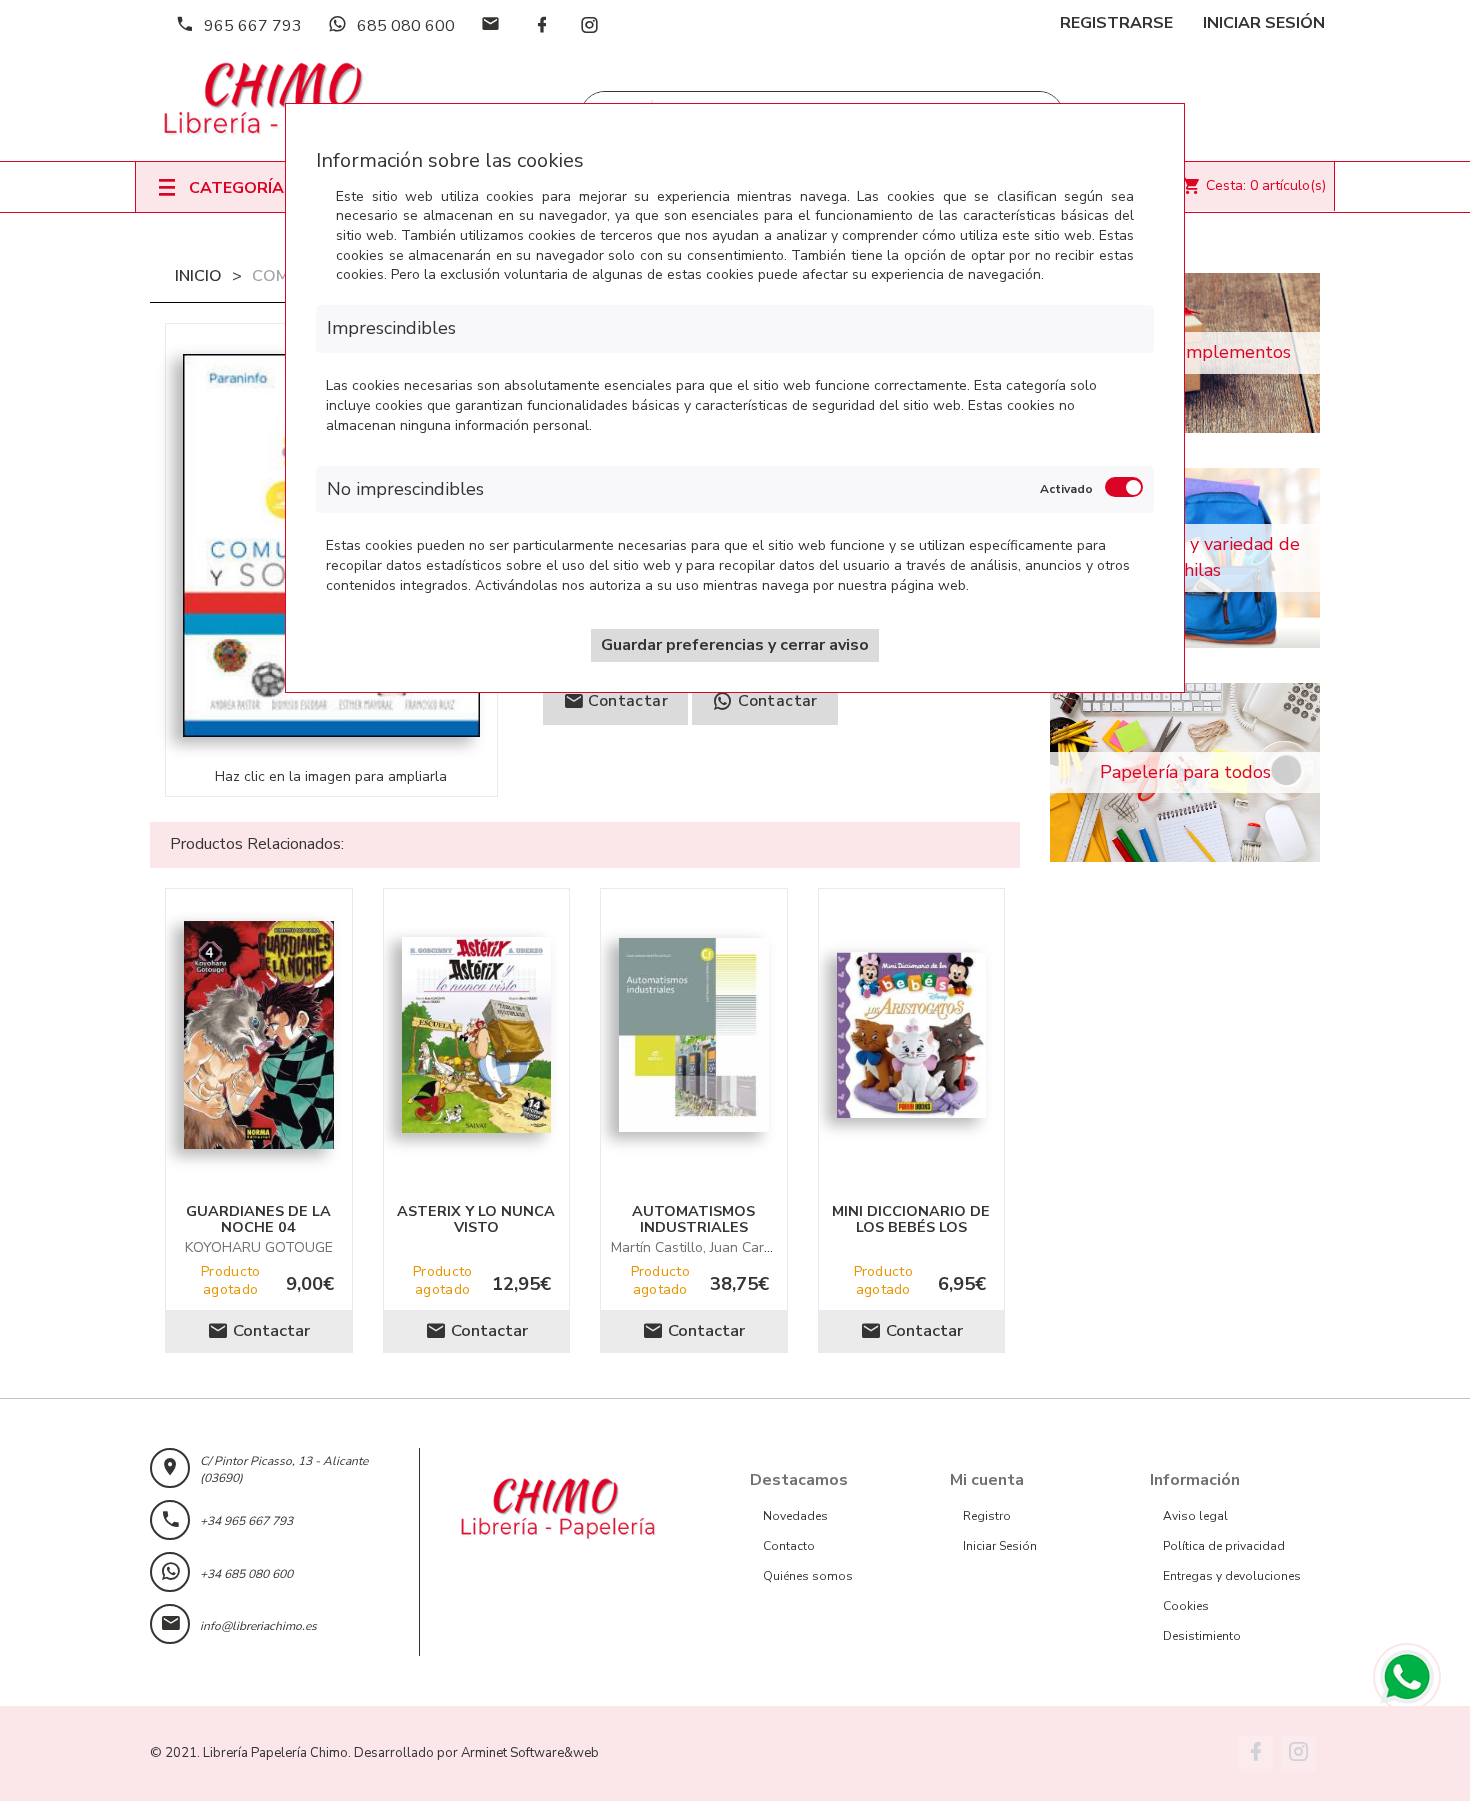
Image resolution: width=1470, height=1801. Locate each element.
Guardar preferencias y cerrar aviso (735, 645)
